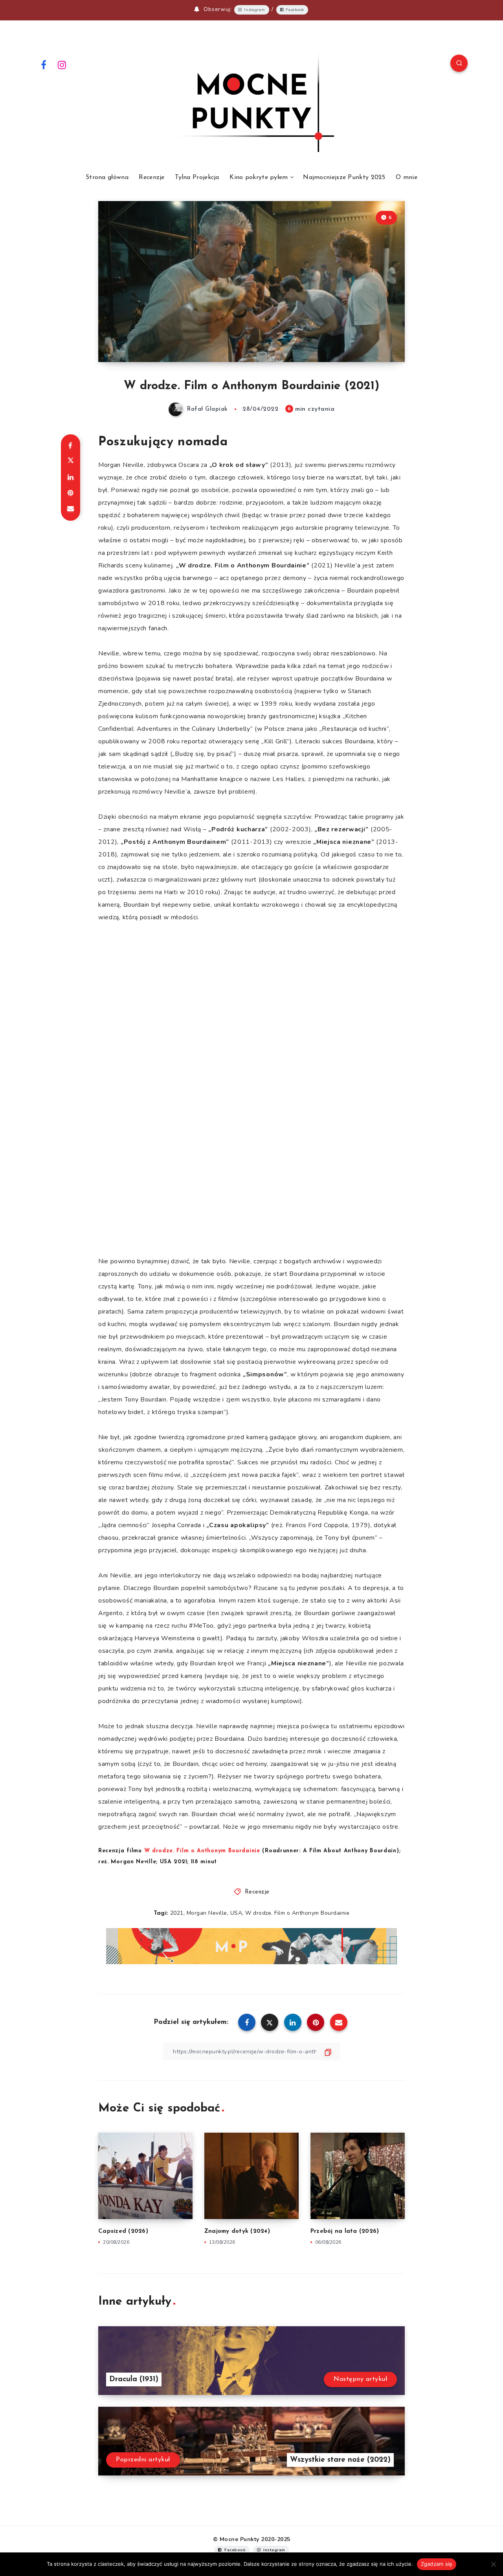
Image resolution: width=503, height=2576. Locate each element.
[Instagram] (62, 64)
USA (236, 1913)
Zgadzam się (437, 2564)
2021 (177, 1913)
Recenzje (151, 177)
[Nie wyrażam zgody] (493, 2564)
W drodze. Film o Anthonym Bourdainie (297, 1913)
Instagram (254, 10)
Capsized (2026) (123, 2231)
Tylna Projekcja (197, 177)
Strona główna (107, 177)
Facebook (295, 10)
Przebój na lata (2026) (345, 2231)
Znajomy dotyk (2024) (237, 2231)
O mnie (407, 177)
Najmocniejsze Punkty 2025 (344, 177)
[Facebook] (44, 64)
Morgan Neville (207, 1913)
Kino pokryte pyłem (259, 177)
